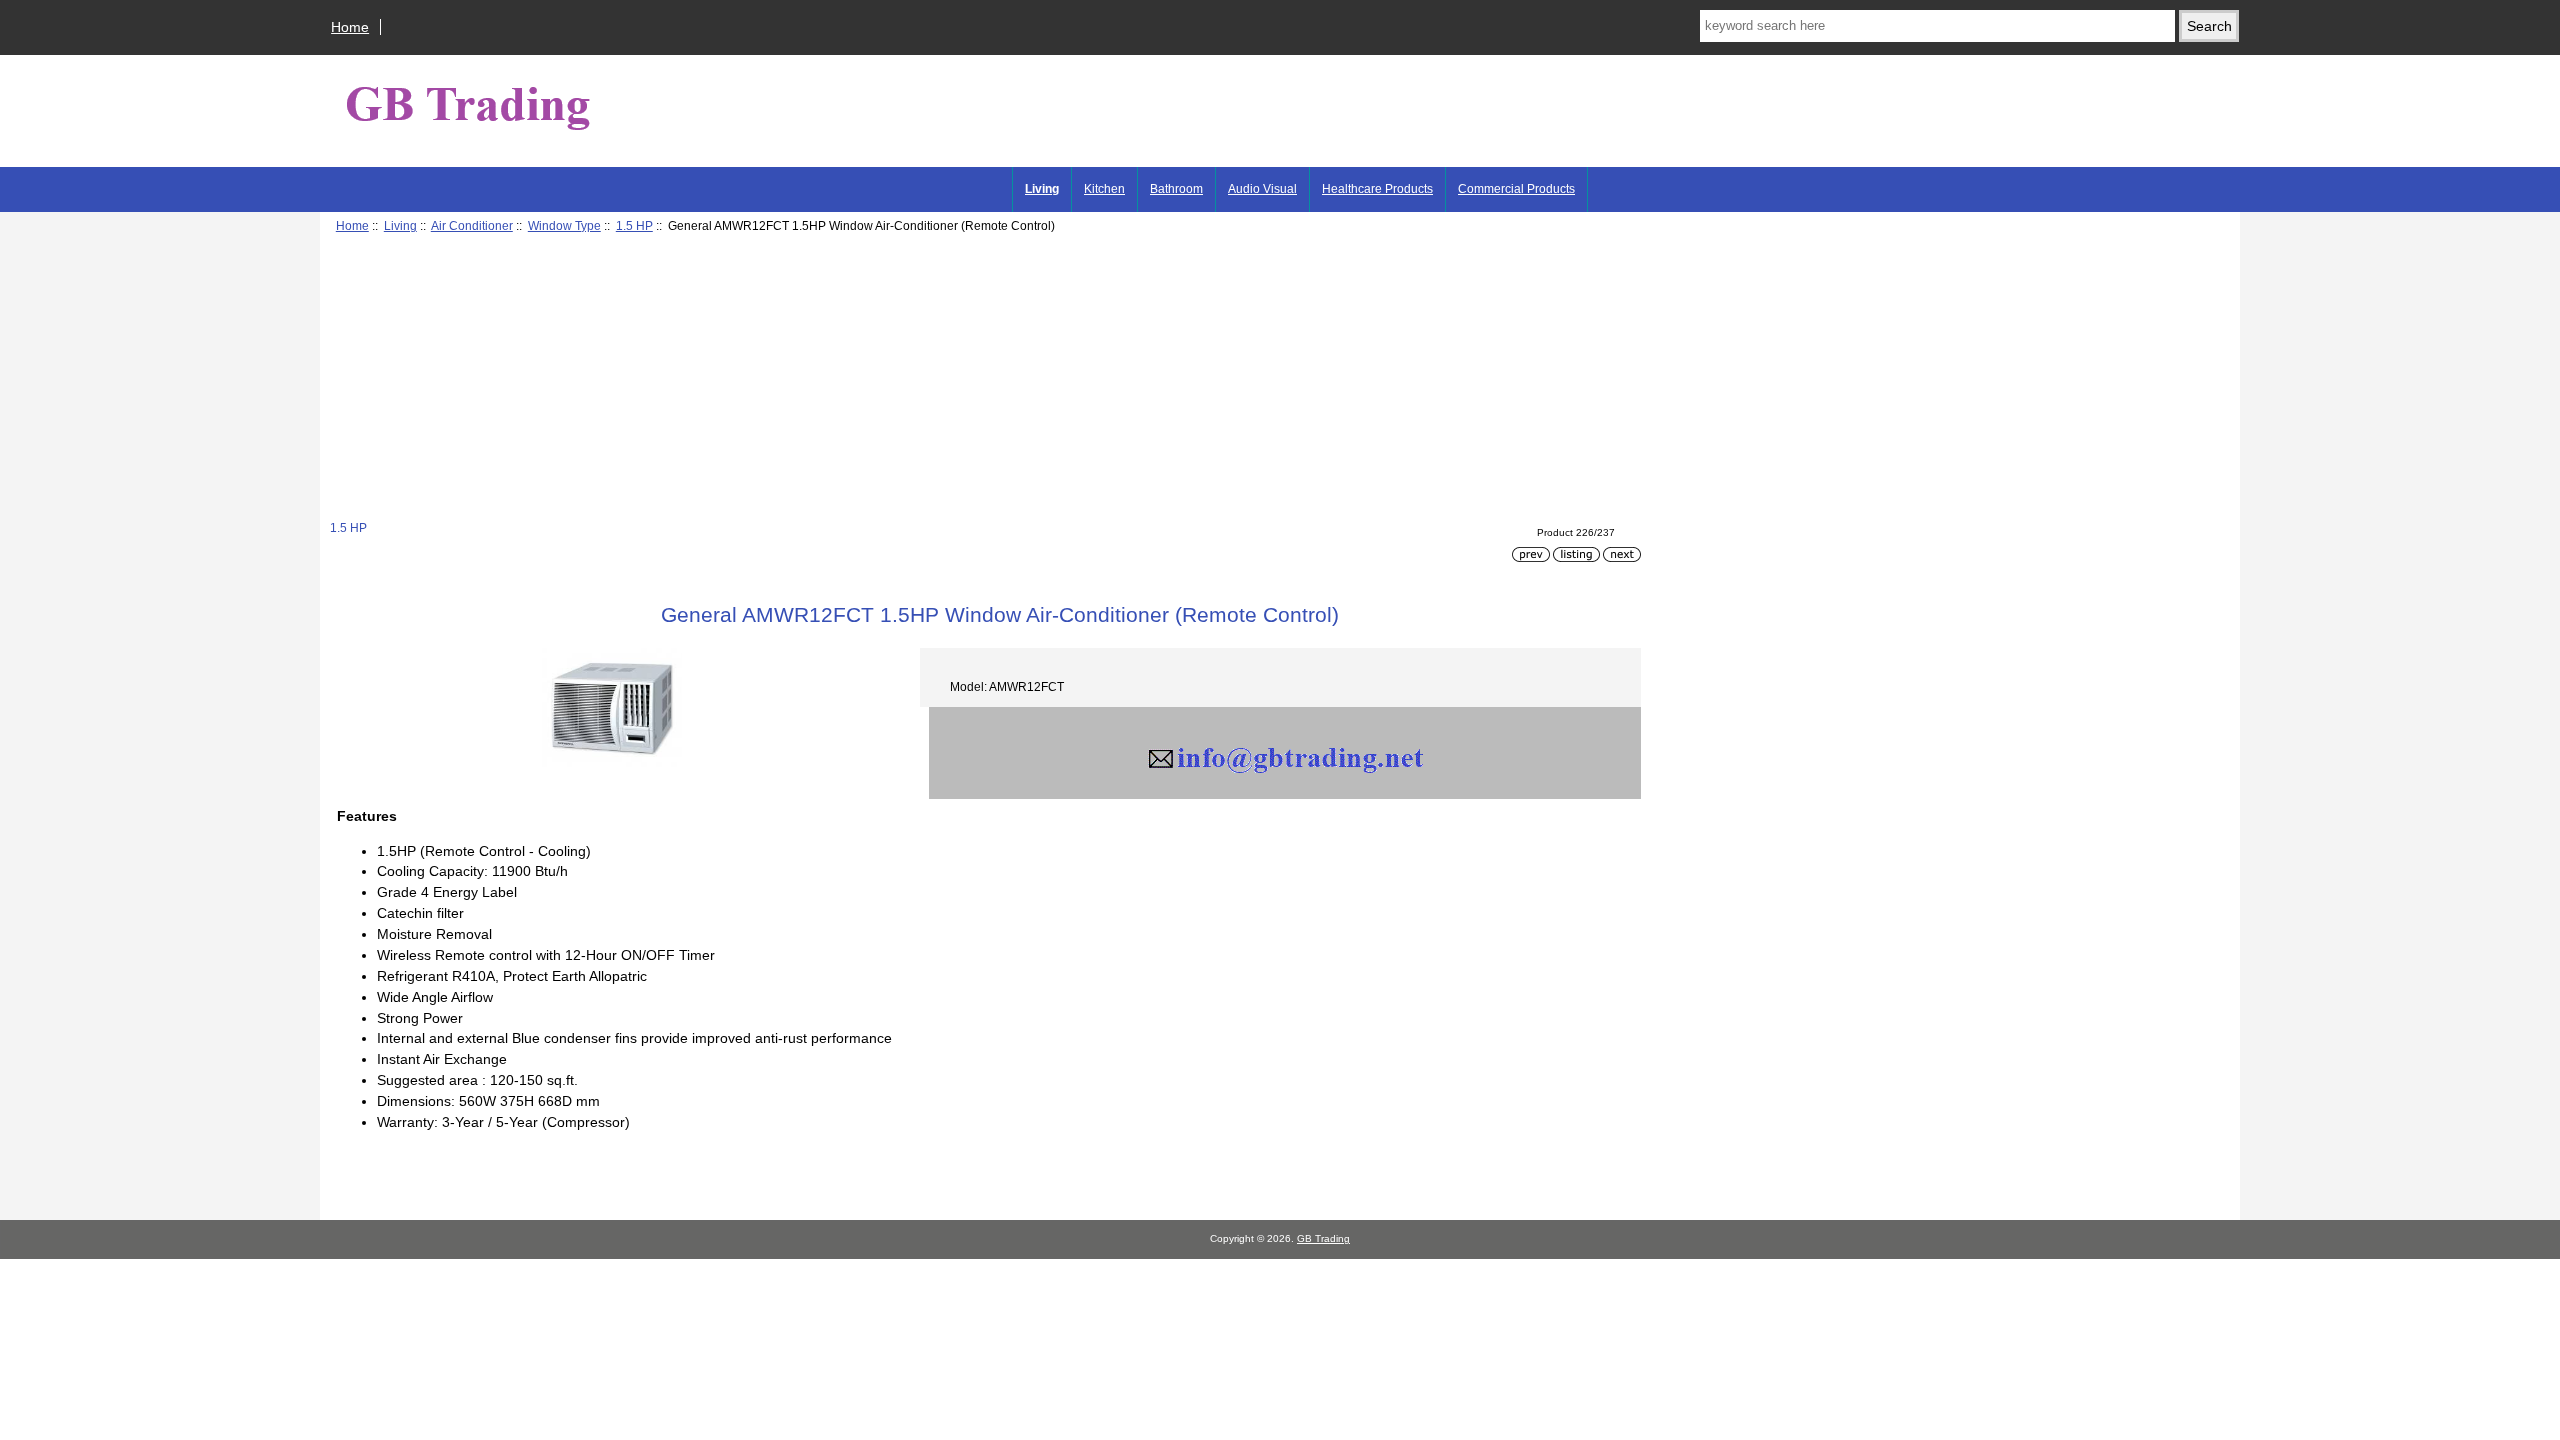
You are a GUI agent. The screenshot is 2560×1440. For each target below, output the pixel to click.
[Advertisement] (930, 380)
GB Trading (1323, 1238)
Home (350, 27)
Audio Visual (1262, 189)
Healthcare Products (1377, 189)
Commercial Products (1516, 189)
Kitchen (1104, 189)
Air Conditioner (472, 225)
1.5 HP (634, 225)
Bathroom (1176, 189)
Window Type (564, 225)
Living (400, 225)
